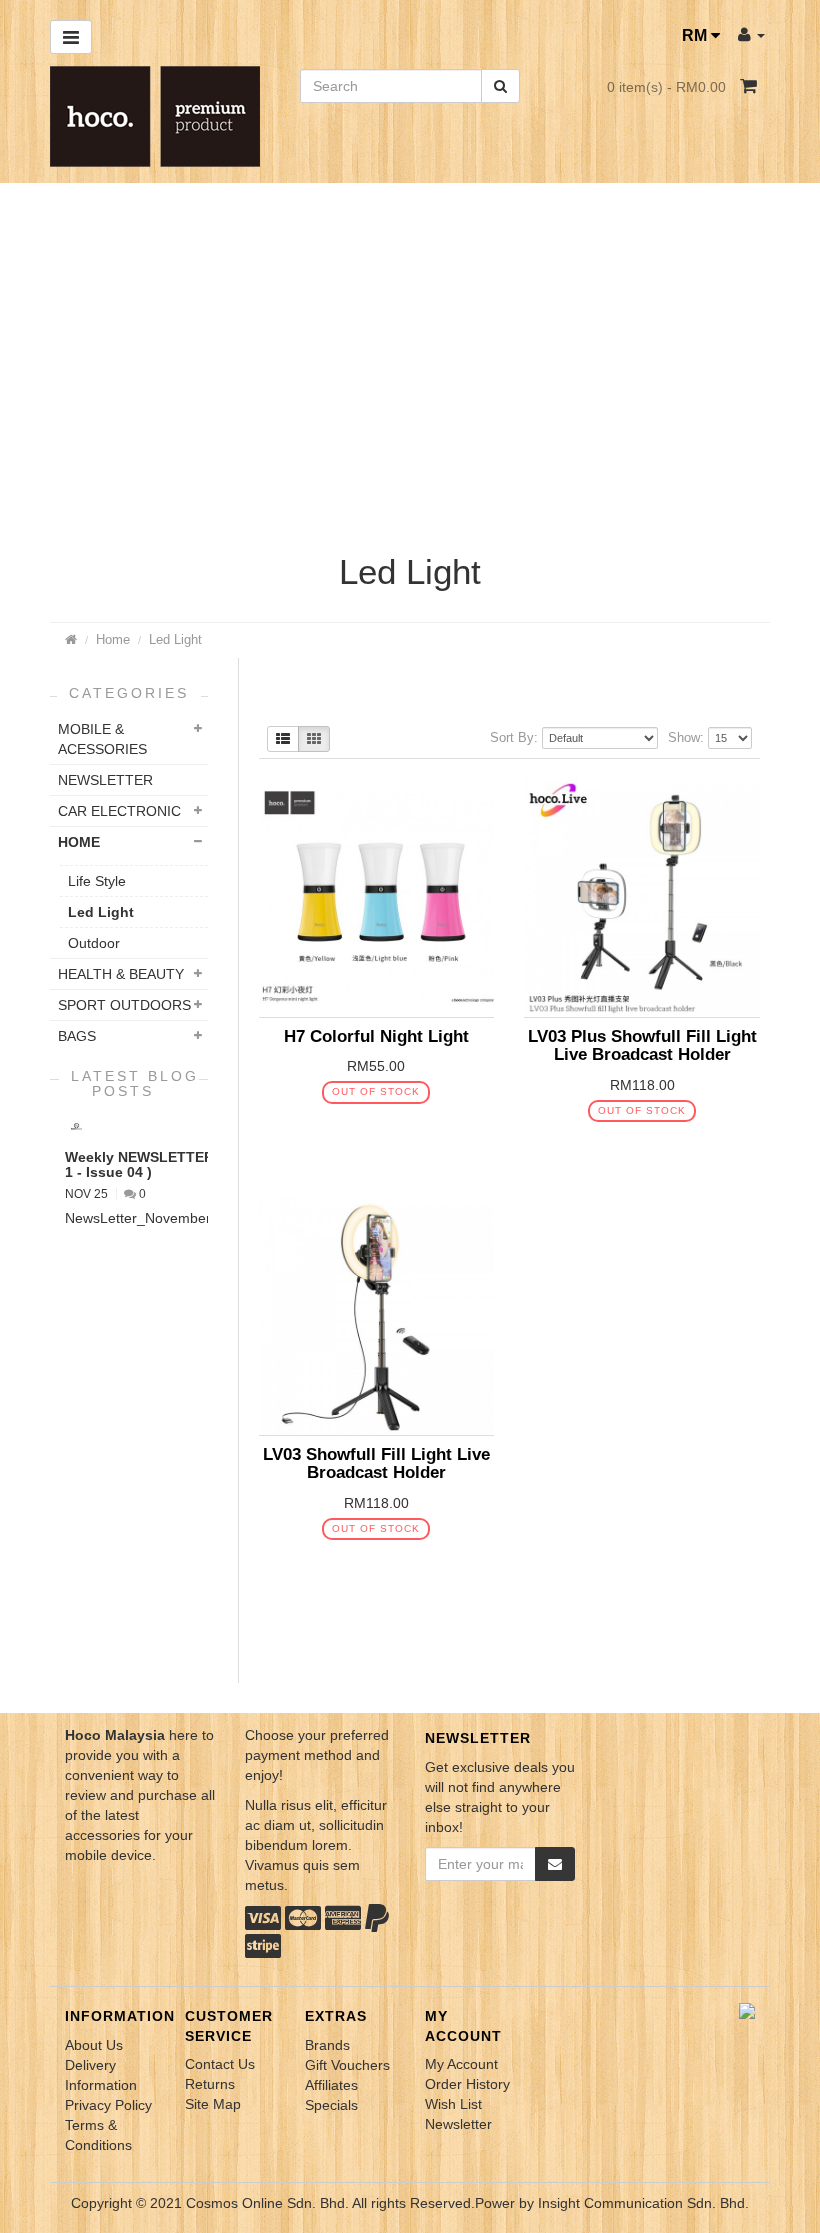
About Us (94, 2045)
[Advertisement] (410, 373)
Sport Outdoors (124, 1005)
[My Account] (751, 34)
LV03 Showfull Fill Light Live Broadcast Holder (376, 1463)
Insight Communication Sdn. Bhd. (643, 2203)
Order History (467, 2084)
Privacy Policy (108, 2105)
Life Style (97, 881)
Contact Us (220, 2064)
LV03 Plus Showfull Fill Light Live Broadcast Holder (642, 1045)
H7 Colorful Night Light (376, 1036)
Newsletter (458, 2124)
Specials (331, 2105)
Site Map (213, 2104)
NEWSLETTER (105, 780)
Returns (210, 2084)
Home (113, 639)
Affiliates (331, 2085)
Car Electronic (119, 811)
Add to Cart (359, 1129)
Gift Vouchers (347, 2065)
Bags (77, 1036)
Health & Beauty (121, 974)
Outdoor (94, 943)
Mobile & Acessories (102, 739)
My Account (461, 2064)
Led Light (175, 639)
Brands (327, 2045)
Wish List (453, 2104)
